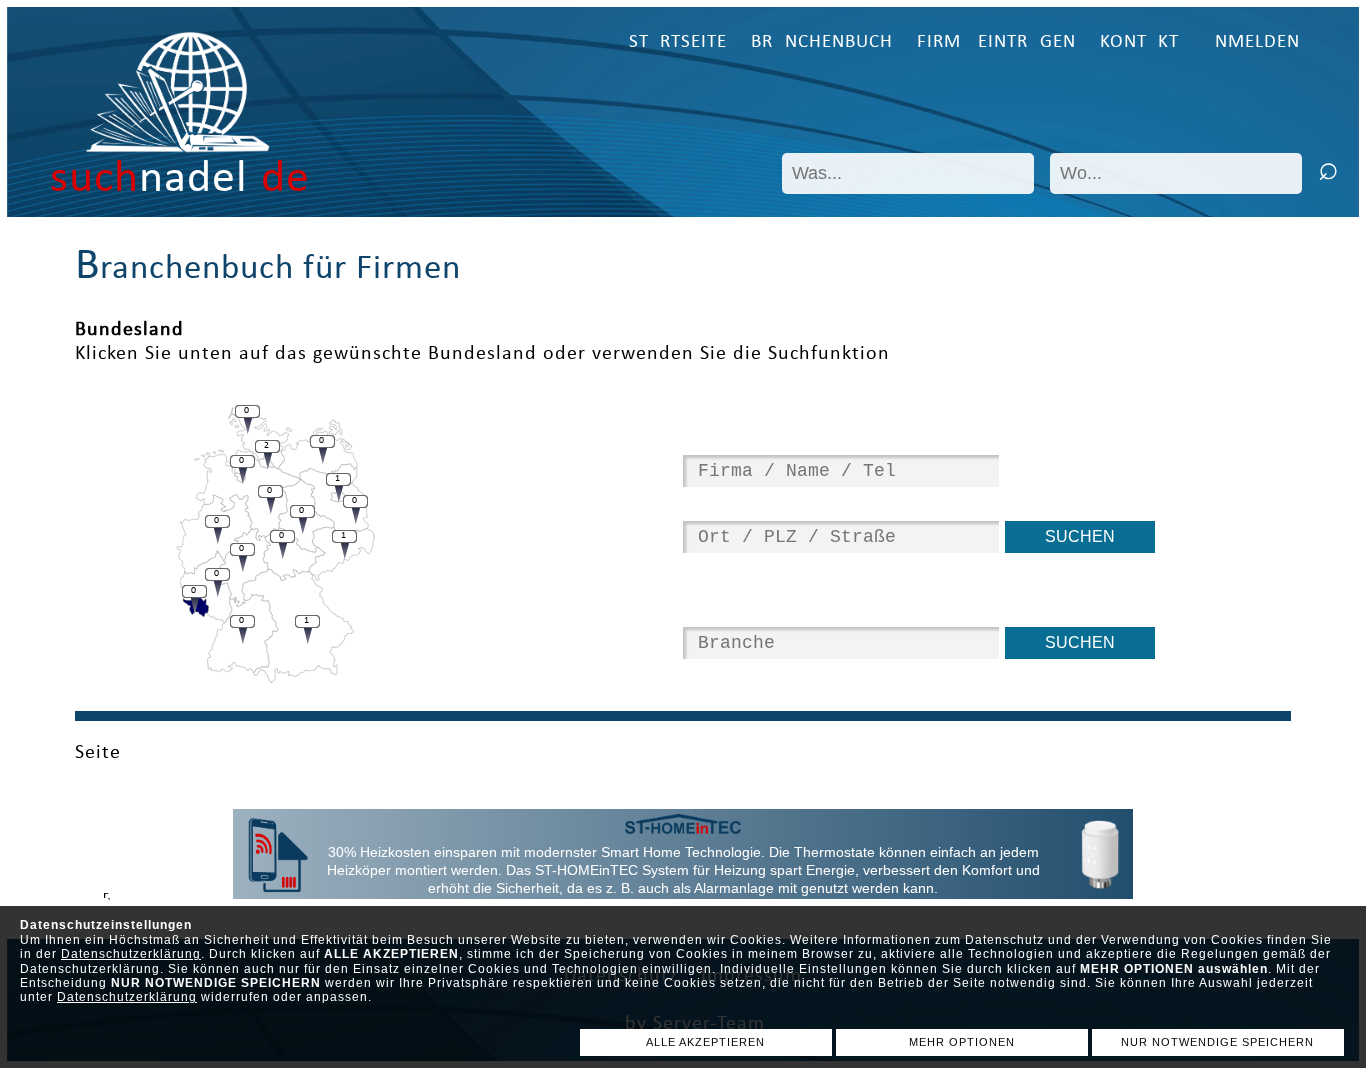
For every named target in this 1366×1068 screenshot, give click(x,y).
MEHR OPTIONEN (962, 1042)
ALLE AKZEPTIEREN (705, 1042)
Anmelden (1251, 42)
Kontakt (1139, 42)
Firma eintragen (996, 42)
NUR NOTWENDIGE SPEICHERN (1217, 1042)
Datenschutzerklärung (131, 954)
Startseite (678, 42)
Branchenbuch (822, 42)
